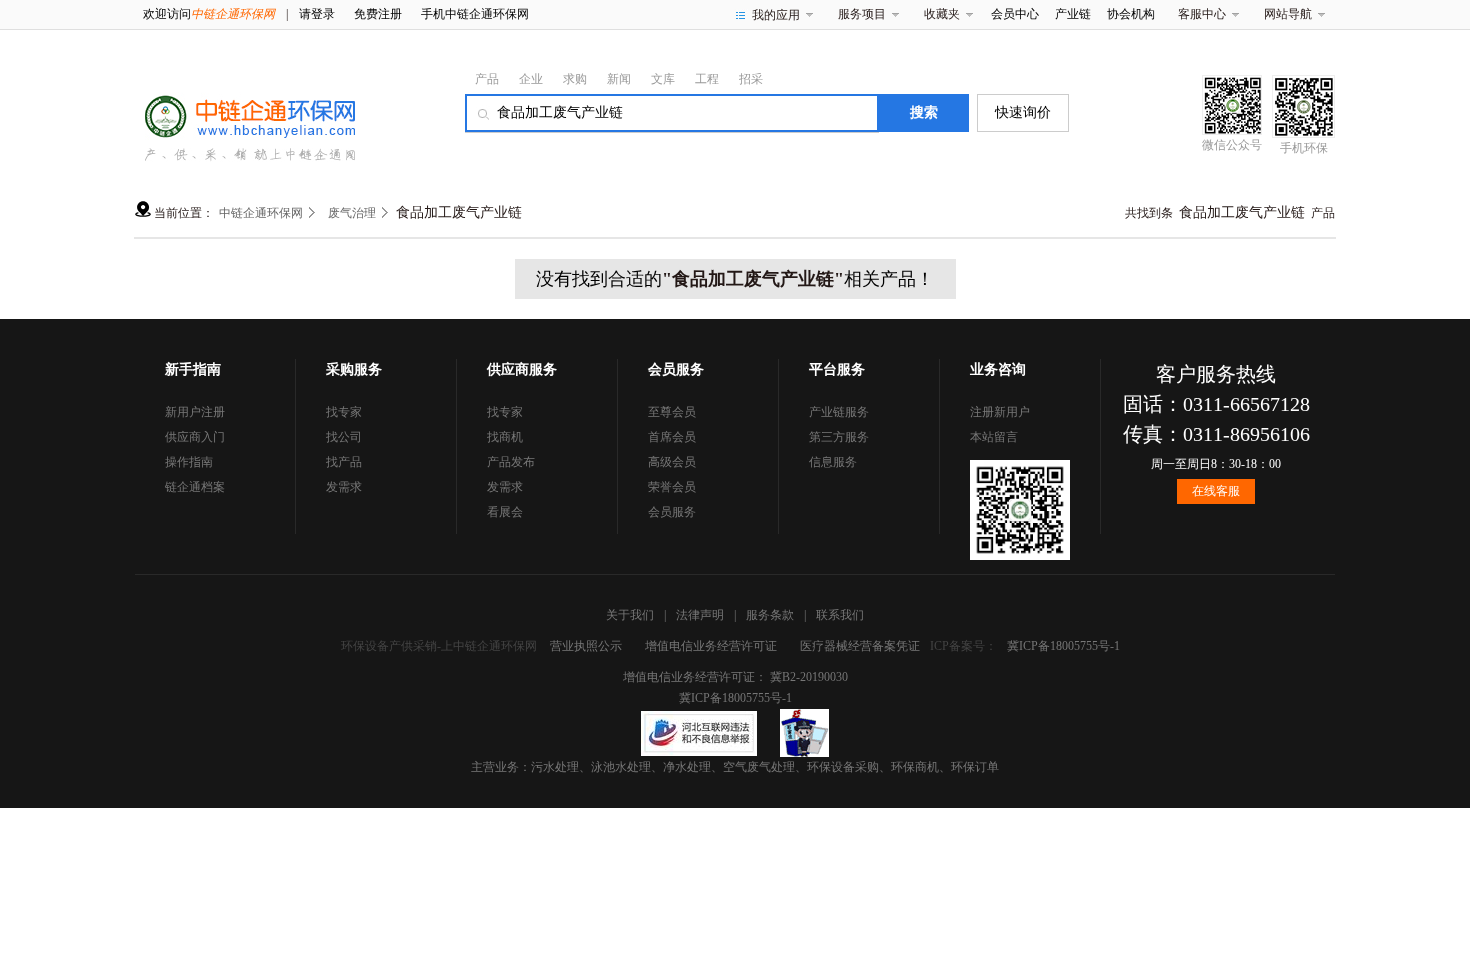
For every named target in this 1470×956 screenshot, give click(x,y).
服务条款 (770, 615)
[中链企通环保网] (245, 112)
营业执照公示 (586, 646)
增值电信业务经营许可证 (711, 646)
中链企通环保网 (261, 213)
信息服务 (833, 462)
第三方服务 (839, 437)
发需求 (344, 487)
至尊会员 (672, 412)
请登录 (317, 14)
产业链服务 (839, 412)
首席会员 (672, 437)
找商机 (505, 437)
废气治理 (352, 213)
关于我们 (630, 615)
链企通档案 (195, 487)
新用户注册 (195, 412)
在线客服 (1216, 491)
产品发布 (511, 462)
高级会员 (672, 462)
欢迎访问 (209, 14)
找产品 (344, 462)
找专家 (344, 412)
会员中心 (1015, 14)
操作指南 (189, 462)
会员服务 (672, 512)
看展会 (505, 512)
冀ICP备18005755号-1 (1063, 646)
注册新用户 (1000, 412)
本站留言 (994, 437)
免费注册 (378, 14)
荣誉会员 (672, 487)
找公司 (344, 437)
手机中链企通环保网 (475, 14)
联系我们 (840, 615)
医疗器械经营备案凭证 (860, 646)
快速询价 (1023, 112)
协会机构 (1131, 14)
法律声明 (700, 615)
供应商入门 (195, 437)
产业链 (1073, 14)
